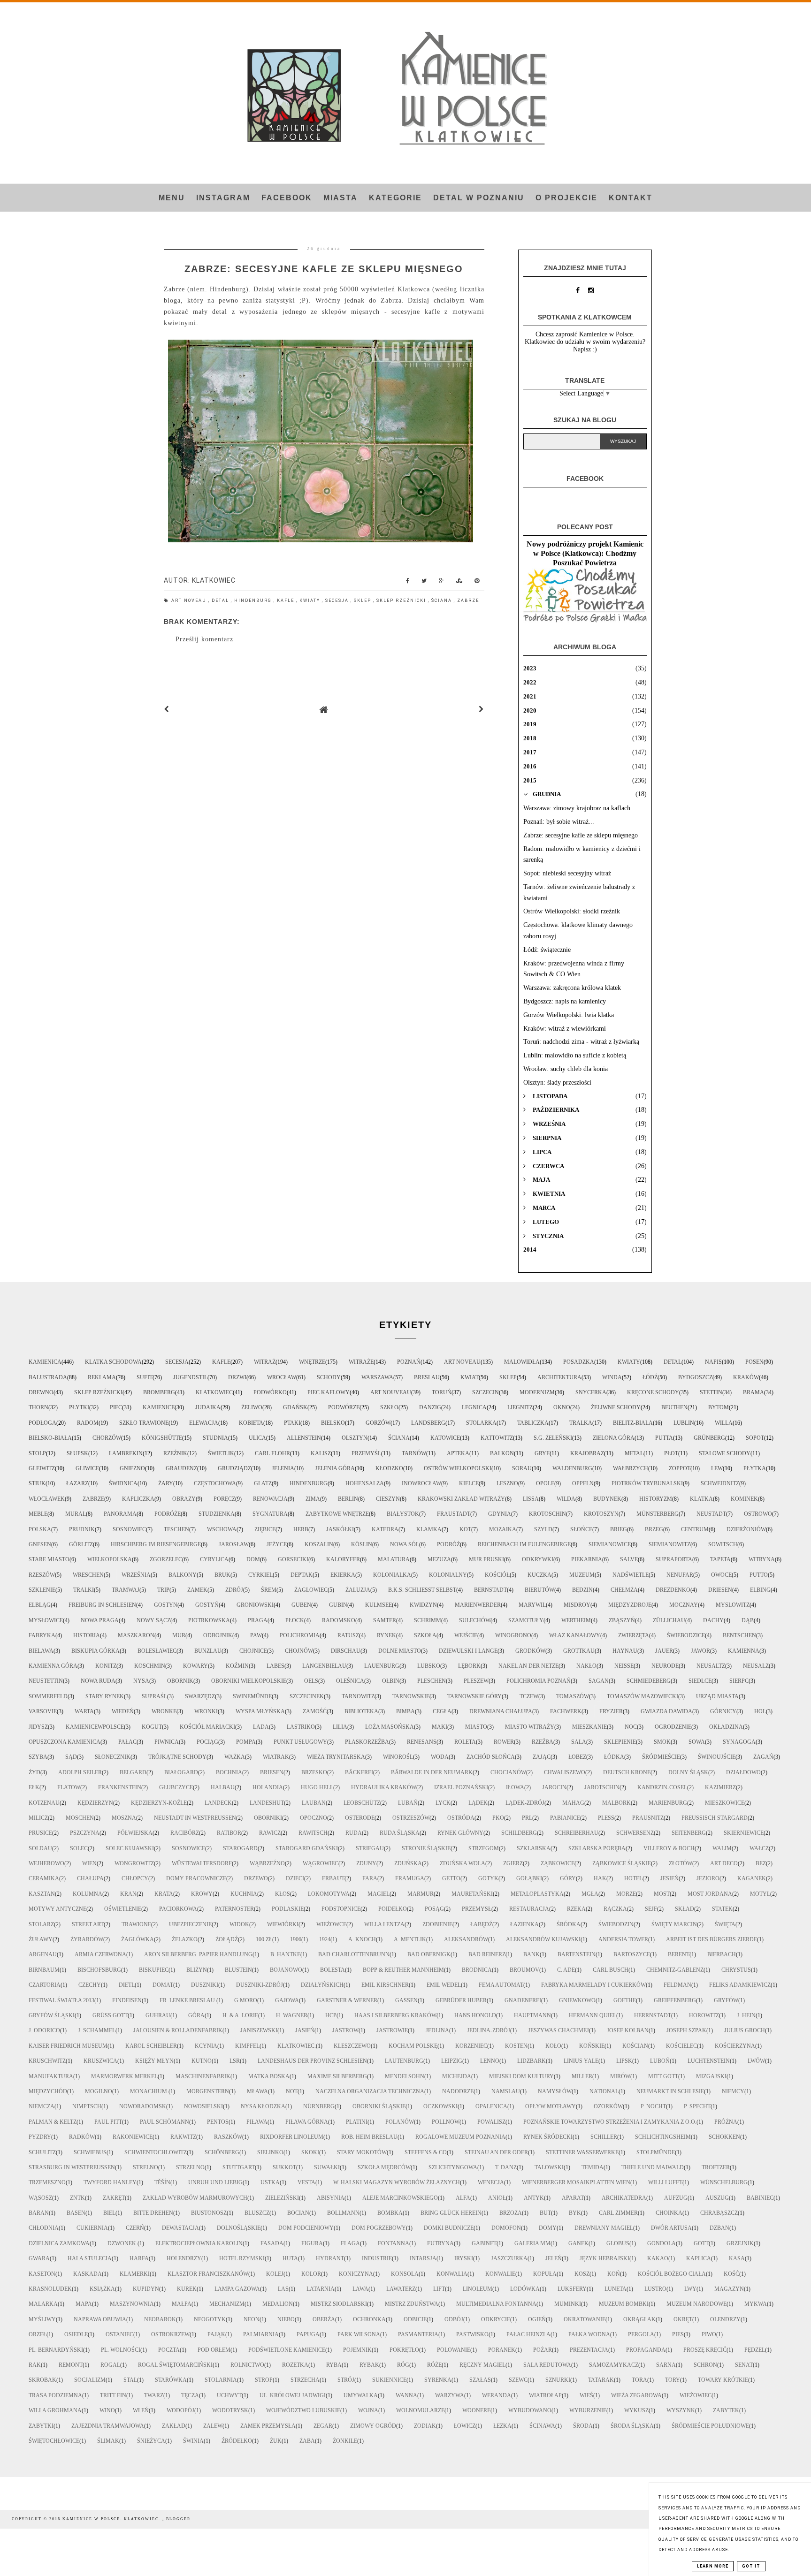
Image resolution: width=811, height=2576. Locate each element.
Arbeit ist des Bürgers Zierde (712, 1939)
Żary (166, 1483)
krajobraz (587, 1453)
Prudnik (82, 1529)
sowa (697, 1742)
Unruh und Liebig (215, 2182)
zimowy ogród (373, 2426)
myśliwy (42, 2319)
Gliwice (87, 1468)
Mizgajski (711, 2076)
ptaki (292, 1423)
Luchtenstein (709, 2061)
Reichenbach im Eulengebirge (524, 1544)
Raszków (228, 2137)
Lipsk (624, 2061)
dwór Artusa (671, 2228)
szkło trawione (144, 1423)
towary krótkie (723, 2380)
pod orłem (214, 2350)
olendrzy (725, 2319)
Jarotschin (602, 1787)
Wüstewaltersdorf (202, 1863)
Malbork (616, 1803)
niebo (286, 2319)
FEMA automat (501, 1985)
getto (451, 1878)
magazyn (729, 2289)
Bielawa (41, 1651)
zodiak (425, 2426)
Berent (679, 1954)
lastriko (301, 1727)
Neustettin (46, 1681)
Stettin (711, 1392)
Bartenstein (577, 1954)
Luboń (660, 2061)
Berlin (348, 1499)
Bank (532, 1954)
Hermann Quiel (593, 2015)
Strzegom (484, 1848)
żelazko (185, 1939)
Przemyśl (366, 1453)
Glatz (263, 1483)
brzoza (511, 2213)
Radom (88, 1423)
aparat (573, 2198)
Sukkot (284, 2167)
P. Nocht (653, 2106)
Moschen (80, 1818)
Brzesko (314, 1772)
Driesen (720, 1590)
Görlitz (81, 1544)
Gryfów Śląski (52, 2015)
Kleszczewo (352, 2046)
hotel (633, 1878)
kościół (497, 1575)
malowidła (522, 1362)
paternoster (234, 1909)
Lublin (684, 1423)
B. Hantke (285, 1954)
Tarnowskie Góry (474, 1696)
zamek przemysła (268, 2426)
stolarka (481, 1423)
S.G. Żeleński (553, 1438)
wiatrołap (545, 2395)
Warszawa (377, 1377)
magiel (379, 1894)
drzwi (237, 1377)
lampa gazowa (237, 2289)
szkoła (425, 1635)
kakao (658, 2258)
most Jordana (710, 1894)
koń (614, 2274)
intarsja (423, 2258)
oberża (324, 2319)
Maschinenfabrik (203, 2076)
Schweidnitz (720, 1483)
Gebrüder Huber (461, 2000)
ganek (578, 2243)
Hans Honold (475, 2015)
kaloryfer (343, 1559)
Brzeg (654, 1529)
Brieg (619, 1529)
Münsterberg (658, 1514)
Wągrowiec (321, 1863)
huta (290, 2258)
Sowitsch (723, 1544)
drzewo (256, 1878)
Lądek (478, 1803)
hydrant (330, 2258)
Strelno (145, 2167)
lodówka (525, 2289)
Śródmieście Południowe (710, 2426)
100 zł (264, 1939)
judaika (208, 1407)
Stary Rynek (105, 1696)
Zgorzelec (166, 1559)
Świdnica (123, 1483)
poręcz (224, 1499)
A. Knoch (362, 1939)
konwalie (500, 2274)
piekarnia (587, 1559)
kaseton (42, 2274)
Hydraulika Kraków (384, 1787)
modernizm (537, 1392)
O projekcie (566, 198)
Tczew (529, 1696)
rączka (615, 1909)
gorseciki (293, 1559)
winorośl (398, 1757)
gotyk (488, 1878)
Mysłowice (46, 1620)
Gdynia (500, 1514)
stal (130, 2380)
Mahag (573, 1803)
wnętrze (312, 1362)
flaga (350, 2243)
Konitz (106, 1666)
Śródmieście (661, 1757)
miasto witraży (530, 1727)
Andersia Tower (623, 1939)
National (604, 2091)
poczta (169, 2350)
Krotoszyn (601, 1514)
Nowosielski (203, 2106)
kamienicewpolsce (95, 1727)
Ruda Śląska (400, 1833)
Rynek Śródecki (548, 2137)
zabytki (41, 2426)
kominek (744, 1499)
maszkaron (136, 1635)
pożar (543, 2350)
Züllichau (669, 1620)
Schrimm (428, 1620)
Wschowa (222, 1529)
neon (252, 2319)
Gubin (338, 1605)
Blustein (238, 1970)
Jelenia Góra (335, 1468)
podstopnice (341, 1909)
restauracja (529, 1909)
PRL (527, 1818)
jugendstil (190, 1377)
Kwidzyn (423, 1605)
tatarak (601, 2380)
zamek (197, 1590)
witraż (265, 1362)
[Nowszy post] (167, 710)
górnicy (723, 1711)
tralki (84, 1590)
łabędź (481, 1924)
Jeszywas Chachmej (559, 2030)
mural (76, 1514)
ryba (334, 2365)
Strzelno (190, 2167)
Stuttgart (239, 2167)
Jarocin (554, 1787)
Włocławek (47, 1499)
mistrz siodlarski (339, 2304)
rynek (386, 1635)
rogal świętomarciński (175, 2365)
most (662, 1894)
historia (87, 1635)
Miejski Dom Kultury (521, 2076)
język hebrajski (604, 2258)
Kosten (516, 2046)
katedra (385, 1529)
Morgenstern (208, 2091)
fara (370, 1878)
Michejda (457, 2076)
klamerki (135, 2274)
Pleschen (432, 1681)
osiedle (76, 2334)
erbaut (333, 1878)
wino (107, 2410)
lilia (340, 1727)
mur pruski (486, 1559)
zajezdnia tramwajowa (108, 2426)
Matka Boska (269, 2076)
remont (71, 2365)
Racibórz (185, 1833)
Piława (257, 2122)
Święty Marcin (674, 1924)
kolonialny (448, 1575)
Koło (553, 2046)
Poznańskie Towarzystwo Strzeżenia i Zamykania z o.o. (610, 2122)
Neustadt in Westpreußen (195, 1818)
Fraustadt (454, 1514)
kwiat (470, 1377)
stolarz (41, 1924)
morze (626, 1894)
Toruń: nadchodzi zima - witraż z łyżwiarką (581, 1042)
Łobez (577, 1757)
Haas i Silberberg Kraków (395, 2015)
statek (722, 1909)
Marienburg (668, 1803)
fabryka (42, 1635)
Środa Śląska (632, 2426)
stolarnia (221, 2380)
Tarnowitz (358, 1696)
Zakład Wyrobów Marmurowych (195, 2198)
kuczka (539, 1575)
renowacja (270, 1499)
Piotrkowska (209, 1620)
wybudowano (530, 2410)
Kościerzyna (735, 2046)
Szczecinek (307, 1696)
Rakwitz (183, 2137)
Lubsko (429, 1666)
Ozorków (608, 2106)
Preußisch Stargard (715, 1818)
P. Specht (697, 2106)
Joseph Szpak (686, 2030)
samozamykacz (614, 2365)
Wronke (164, 1711)
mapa (84, 2304)
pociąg (207, 1742)
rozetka (295, 2365)
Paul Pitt (108, 2122)
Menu (172, 198)
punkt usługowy (300, 1742)
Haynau (625, 1651)
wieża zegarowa (636, 2395)
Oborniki (268, 1818)
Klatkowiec (214, 1392)
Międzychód (48, 2091)
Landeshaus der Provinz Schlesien (312, 2061)
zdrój (234, 1590)
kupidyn (146, 2289)
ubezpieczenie (190, 1924)
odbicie (415, 2319)
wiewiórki (283, 1924)
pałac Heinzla (528, 2334)
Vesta (306, 2182)
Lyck (443, 1803)
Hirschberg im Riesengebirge (156, 1544)
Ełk (34, 1787)
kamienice (159, 1407)
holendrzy (184, 2258)
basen (76, 2213)
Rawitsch (313, 1833)
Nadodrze (458, 2091)
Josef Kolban (628, 2030)
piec (116, 1407)
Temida (593, 2167)
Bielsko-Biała (50, 1438)
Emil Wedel (444, 1985)
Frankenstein (120, 1787)
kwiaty (311, 600)
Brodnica (477, 1970)
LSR (235, 2061)
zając (542, 1757)
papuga (308, 2334)
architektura (559, 1377)
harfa (139, 2258)
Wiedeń (123, 1711)
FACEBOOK (287, 198)
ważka (235, 1757)
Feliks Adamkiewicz (740, 1985)
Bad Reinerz (487, 1954)
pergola (641, 2334)
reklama (102, 1377)
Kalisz (321, 1453)
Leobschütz (362, 1803)
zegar (323, 2426)
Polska (40, 1529)
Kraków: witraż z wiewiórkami (565, 1029)
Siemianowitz (669, 1544)
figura (312, 2243)
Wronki (206, 1711)
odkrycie (496, 2319)
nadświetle (631, 1575)
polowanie (454, 2350)
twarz (154, 2395)
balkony (183, 1575)
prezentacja (589, 2350)
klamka (429, 1529)
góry (568, 1878)
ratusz (348, 1635)
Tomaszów (573, 1696)
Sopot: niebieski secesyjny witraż (567, 873)
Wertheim (576, 1620)
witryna (762, 1559)
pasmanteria (418, 2334)
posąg (434, 1909)
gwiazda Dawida (666, 1711)
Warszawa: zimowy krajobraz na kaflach (577, 808)
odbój (454, 2319)
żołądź (227, 1939)
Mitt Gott (663, 2076)
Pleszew (476, 1681)
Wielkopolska (110, 1559)
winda (612, 1377)
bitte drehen (153, 2213)
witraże (361, 1362)
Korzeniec (471, 2046)
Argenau (43, 1954)
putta (664, 1438)
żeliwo (252, 1407)
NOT (292, 2091)
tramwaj (126, 1590)
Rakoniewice (133, 2137)
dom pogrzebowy (379, 2228)
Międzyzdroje (630, 1605)
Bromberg (159, 1392)
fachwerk (566, 1711)
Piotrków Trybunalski (647, 1483)
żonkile (345, 2441)
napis (713, 1362)
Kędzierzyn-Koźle (159, 1803)
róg (403, 2365)
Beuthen (674, 1407)
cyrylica (214, 1559)
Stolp (37, 1453)
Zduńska (408, 1863)
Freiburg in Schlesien (102, 1605)
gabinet (484, 2243)
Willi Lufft (665, 2182)
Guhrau (158, 2015)
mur (179, 1635)
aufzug (676, 2198)
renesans (422, 1742)
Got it (751, 2566)
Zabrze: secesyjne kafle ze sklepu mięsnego (581, 835)
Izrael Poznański (461, 1787)
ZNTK (77, 2198)
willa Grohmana (55, 2410)
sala (579, 1742)
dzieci (295, 1878)
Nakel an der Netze (528, 1666)
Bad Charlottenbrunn (354, 1954)
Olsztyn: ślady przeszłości (557, 1083)
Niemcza (42, 2106)
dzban (719, 2228)
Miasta (340, 198)
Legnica (474, 1407)
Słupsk (77, 1453)
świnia (193, 2441)
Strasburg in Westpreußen (72, 2167)
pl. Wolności (121, 2350)
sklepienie (620, 1742)
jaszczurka (509, 2258)
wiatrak (276, 1757)
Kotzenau (44, 1803)
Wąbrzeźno (267, 1863)
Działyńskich (322, 1985)
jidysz (38, 1727)
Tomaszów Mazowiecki (643, 1696)
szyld (543, 1529)
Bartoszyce (632, 1954)
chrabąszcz (719, 2213)
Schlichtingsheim (663, 2137)
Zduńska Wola (463, 1863)
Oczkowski (440, 2106)
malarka (43, 2304)
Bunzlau (208, 1651)
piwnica (167, 1742)
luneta (616, 2289)
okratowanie (585, 2319)
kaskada (88, 2274)
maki (440, 1727)
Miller (582, 2076)
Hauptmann (532, 2015)
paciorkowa (178, 1909)
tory (673, 2380)
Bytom (719, 1407)
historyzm (656, 1499)
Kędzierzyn (95, 1803)
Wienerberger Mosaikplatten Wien (576, 2182)
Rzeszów (42, 1575)
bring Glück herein (451, 2213)
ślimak (108, 2441)
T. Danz (506, 2167)
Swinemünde (252, 1696)
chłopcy (135, 1878)
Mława (257, 2091)
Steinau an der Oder (496, 2152)
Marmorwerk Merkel (124, 2076)
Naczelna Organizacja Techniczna (370, 2091)
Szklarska (534, 1848)
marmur (421, 1894)
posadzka (579, 1362)
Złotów (681, 1863)
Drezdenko (673, 1590)
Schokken (724, 2137)
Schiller (604, 2137)
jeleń (554, 2258)
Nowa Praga (100, 1620)
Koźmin (237, 1666)
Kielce (469, 1483)
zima (313, 1499)
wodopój (180, 2410)
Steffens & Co (426, 2152)
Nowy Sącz (153, 1620)
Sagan (599, 1681)
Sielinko (270, 2152)
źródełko (237, 2441)
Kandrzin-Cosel (662, 1787)
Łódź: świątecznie (547, 950)
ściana (443, 600)
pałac (127, 1742)
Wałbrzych (631, 1468)
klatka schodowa (113, 1362)
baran (39, 2213)
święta (725, 1924)
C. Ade (566, 1970)
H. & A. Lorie (240, 2015)
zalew (213, 2426)
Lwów (756, 2061)
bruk (222, 1575)
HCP (331, 2015)
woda (440, 1757)
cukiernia (92, 2228)
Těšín (162, 2182)
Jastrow (345, 2030)
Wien (89, 1863)
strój (346, 2380)
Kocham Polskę (413, 2046)
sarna (666, 2365)
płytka (755, 1468)
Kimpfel (247, 2046)
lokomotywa (329, 1894)
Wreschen (88, 1575)
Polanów (400, 2122)
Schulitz (42, 2152)
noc (631, 1727)
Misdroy (577, 1605)
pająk (216, 2334)
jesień (669, 1878)
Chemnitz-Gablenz (675, 1970)
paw (256, 1635)
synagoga (739, 1742)
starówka (171, 2380)
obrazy (184, 1499)
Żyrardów (87, 1939)
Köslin (362, 1544)
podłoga (42, 1423)
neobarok (160, 2319)
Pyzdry (40, 2137)
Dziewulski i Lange (468, 1651)
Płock (295, 1620)
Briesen (272, 1772)
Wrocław (282, 1377)
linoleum (478, 2289)
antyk (534, 2198)
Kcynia (206, 2046)
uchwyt (229, 2395)
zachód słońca (491, 1757)
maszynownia (132, 2304)
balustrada (48, 1377)
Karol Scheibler (151, 2046)
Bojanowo (286, 1970)
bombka (390, 2213)
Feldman (677, 1985)
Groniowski (255, 1605)
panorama (120, 1514)
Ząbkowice (558, 1863)
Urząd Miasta (717, 1696)
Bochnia (229, 1772)
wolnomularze (420, 2410)
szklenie (42, 1590)
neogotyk (210, 2319)
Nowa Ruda (98, 1681)
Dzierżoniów (746, 1529)
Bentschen (739, 1635)
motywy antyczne (57, 1909)
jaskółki (340, 1529)
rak (35, 2365)
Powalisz (491, 2122)
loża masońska (390, 1727)
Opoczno (314, 1818)
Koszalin (319, 1544)
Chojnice (253, 1651)
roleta (465, 1742)
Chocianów (508, 1772)
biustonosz (209, 2213)
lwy (690, 2289)
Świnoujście (717, 1757)
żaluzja (358, 1590)
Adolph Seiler (80, 1772)
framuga (410, 1878)
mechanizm (227, 2304)
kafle (287, 600)
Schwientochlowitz (156, 2152)
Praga (258, 1620)
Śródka (569, 1924)
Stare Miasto (49, 1559)
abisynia (331, 2198)
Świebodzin (616, 1924)
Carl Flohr (272, 1453)
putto (759, 1575)
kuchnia (244, 1894)
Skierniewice (744, 1833)
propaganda (646, 2350)
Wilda (566, 1499)
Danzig (430, 1407)
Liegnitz (520, 1407)
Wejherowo (46, 1863)
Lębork (469, 1666)
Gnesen (40, 1544)
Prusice (40, 1833)
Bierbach (722, 1954)
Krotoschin (547, 1514)
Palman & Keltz (53, 2122)
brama (754, 1392)
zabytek (726, 2410)
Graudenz (181, 1468)
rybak (369, 2365)
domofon (506, 2228)
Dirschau (346, 1651)
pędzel (755, 2350)
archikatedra (624, 2198)
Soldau (40, 1848)
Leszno (507, 1483)
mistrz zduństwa (412, 2304)
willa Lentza (384, 1924)
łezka (502, 2426)
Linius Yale (581, 2061)
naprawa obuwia (100, 2319)
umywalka (361, 2395)
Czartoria (45, 1985)
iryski (464, 2258)
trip (163, 1590)
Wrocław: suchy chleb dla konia (566, 1069)
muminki (568, 2304)
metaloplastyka (537, 1894)
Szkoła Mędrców (384, 2167)
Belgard (133, 1772)
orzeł (38, 2334)
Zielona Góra (614, 1438)
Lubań (408, 1803)
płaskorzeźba (367, 1742)
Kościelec (681, 2046)
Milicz (38, 1818)
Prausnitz (648, 1818)
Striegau (370, 1848)
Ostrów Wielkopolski (458, 1468)
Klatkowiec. (297, 2046)
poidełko (393, 1909)
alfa (463, 2198)
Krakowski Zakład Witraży (461, 1499)
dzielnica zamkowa (59, 2243)
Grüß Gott (110, 2015)
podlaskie (288, 1909)
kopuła (545, 2274)
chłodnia (44, 2228)
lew (717, 1468)
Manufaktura (51, 2076)
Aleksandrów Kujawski (543, 1939)
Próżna (726, 2122)
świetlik (221, 1453)
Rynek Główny (460, 1833)
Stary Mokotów (362, 2152)
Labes (275, 1666)
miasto (476, 1727)
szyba (38, 1757)
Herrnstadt (653, 2015)
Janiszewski (259, 2030)
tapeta (720, 1559)
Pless (606, 1818)
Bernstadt (490, 1590)
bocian (298, 2213)
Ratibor (229, 1833)
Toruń (442, 1392)
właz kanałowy (575, 1635)
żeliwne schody (616, 1407)
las (283, 2289)
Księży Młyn (154, 2061)
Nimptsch (87, 2106)
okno (562, 1407)
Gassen (406, 2000)
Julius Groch (745, 2030)
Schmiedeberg (649, 1681)
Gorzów (378, 1423)
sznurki (558, 2380)
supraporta (674, 1559)
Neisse (624, 1666)
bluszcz (257, 2213)
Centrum (695, 1529)
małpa (182, 2304)
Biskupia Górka (96, 1651)
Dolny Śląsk (688, 1772)
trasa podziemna (55, 2395)
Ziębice (265, 1529)
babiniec (760, 2198)
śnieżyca (151, 2441)
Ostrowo (758, 1514)
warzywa (450, 2395)
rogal (110, 2365)
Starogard (240, 1848)
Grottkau (579, 1651)
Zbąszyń (622, 1620)
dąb (748, 1620)
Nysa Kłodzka (263, 2106)
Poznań (409, 1362)
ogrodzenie (673, 1727)
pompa (246, 1742)
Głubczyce (176, 1787)
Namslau (506, 2091)
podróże (168, 1514)
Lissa (531, 1499)
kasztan (42, 1894)
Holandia (268, 1787)
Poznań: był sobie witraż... (559, 822)
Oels (311, 1681)
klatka (701, 1499)
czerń (135, 2228)
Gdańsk (295, 1407)
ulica (257, 1438)
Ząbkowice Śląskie (622, 1863)
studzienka (217, 1514)
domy (548, 2228)
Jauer (664, 1651)
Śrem (269, 1590)
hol (760, 1711)
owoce (721, 1575)
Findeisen (127, 2000)
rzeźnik (175, 1453)
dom (253, 1559)
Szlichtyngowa (453, 2167)
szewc (518, 2380)
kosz (582, 2274)
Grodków (530, 1651)
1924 (325, 1939)
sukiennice (389, 2380)
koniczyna (356, 2274)
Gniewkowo (577, 2000)
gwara (39, 2258)
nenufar (680, 1575)
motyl (760, 1894)
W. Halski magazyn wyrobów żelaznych (397, 2182)
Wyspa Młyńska (260, 1711)
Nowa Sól (405, 1544)
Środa (583, 2426)
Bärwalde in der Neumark (432, 1772)
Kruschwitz (47, 2061)
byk (575, 2213)
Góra (196, 2015)
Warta (84, 1711)
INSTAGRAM (223, 198)
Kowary (195, 1666)
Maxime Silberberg (337, 2076)
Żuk (276, 2441)
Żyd (34, 1772)
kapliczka (138, 1499)
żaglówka (138, 1939)
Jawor (700, 1651)
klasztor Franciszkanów (208, 2274)
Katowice (445, 1438)
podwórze (344, 1407)
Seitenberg (689, 1833)
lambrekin (126, 1453)
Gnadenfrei (523, 2000)
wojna (368, 2410)
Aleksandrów (466, 1939)
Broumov (524, 1970)
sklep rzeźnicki (402, 600)
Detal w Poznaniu (479, 198)
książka (102, 2289)
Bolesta (333, 1970)
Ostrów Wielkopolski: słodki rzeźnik (572, 911)
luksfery (572, 2289)
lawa (360, 2289)
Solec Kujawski (130, 1848)
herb (301, 1529)
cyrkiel (260, 1575)
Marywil (532, 1605)
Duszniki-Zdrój (260, 1985)
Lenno (490, 2061)
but (545, 2213)
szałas (480, 2380)
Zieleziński (282, 2198)
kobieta (251, 1423)
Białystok (403, 1514)
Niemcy (733, 2091)
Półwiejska (135, 1833)
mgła (590, 1894)
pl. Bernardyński (56, 2350)
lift (439, 2289)
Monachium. (149, 2091)
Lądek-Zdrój (525, 1803)
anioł (497, 2198)
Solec (79, 1848)
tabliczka (533, 1423)
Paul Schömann (164, 2122)
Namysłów (555, 2091)
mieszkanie (589, 1727)
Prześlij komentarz (204, 639)
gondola (662, 2243)
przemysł (477, 1909)
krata (164, 1894)
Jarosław (234, 1544)
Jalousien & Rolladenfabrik (178, 2030)
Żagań (763, 1757)
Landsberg (428, 1423)
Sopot (755, 1438)
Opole (545, 1483)
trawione (136, 1924)
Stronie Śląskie (426, 1848)
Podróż (448, 1544)
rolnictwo (247, 2365)
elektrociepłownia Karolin (199, 2243)
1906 (296, 1939)
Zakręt (114, 2198)
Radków (82, 2137)
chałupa (90, 1878)
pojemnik (357, 2350)
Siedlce (700, 1681)
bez (761, 1863)
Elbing (760, 1590)
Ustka (270, 2182)
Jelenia (283, 1468)
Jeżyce (277, 1544)
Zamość (315, 1711)
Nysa (141, 1681)
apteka (458, 1453)
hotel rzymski (242, 2258)
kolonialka (392, 1575)
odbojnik (218, 1635)
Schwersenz (635, 1833)
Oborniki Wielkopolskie (249, 1681)
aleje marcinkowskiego (400, 2198)
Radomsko (339, 1620)
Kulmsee (379, 1605)
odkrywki (538, 1559)
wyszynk (681, 2410)
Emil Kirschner (385, 1985)
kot (465, 1529)
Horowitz (704, 2015)
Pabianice (565, 1818)
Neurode (665, 1666)
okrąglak (639, 2319)
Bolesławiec (157, 1651)
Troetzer (716, 2167)
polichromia (300, 1635)
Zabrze (468, 600)
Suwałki (327, 2167)
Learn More (713, 2566)
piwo (709, 2334)
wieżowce (331, 1924)
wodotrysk (230, 2410)
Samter (385, 1620)
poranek (502, 2350)
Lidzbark (532, 2061)
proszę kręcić (705, 2350)
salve (629, 1559)
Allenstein (304, 1438)
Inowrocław (421, 1483)
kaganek (752, 1878)
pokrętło (404, 2350)
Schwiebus (90, 2152)
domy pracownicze (196, 1878)
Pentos (218, 2122)
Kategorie (395, 198)
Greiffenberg (675, 2000)
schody (329, 1377)
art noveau (190, 600)
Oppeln (583, 1483)
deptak (302, 1575)
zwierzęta (634, 1635)
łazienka (524, 1924)
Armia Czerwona (100, 1954)
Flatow (69, 1787)
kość (731, 2274)
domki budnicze (449, 2228)
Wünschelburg (724, 2182)
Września (136, 1575)
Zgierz (513, 1863)
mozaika (503, 1529)
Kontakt (631, 198)
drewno (41, 1392)
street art (88, 1924)
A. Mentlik (410, 1939)
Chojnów (299, 1651)
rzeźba (543, 1742)
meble (38, 1514)
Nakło (586, 1666)
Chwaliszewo (565, 1772)
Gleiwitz (42, 1468)
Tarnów (414, 1453)
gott (701, 2243)
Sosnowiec (129, 1529)
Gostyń (207, 1605)
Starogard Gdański (307, 1848)
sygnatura (270, 1514)
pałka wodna (589, 2334)
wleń (141, 2410)
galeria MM (532, 2243)
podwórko (270, 1392)
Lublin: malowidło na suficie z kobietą (575, 1055)
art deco (724, 1863)
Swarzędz (200, 1696)
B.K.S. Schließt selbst (422, 1590)
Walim (722, 1848)
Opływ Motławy (551, 2106)
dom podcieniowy (306, 2228)
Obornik (180, 1681)
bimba (405, 1711)
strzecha (305, 2380)
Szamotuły (526, 1620)
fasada (272, 2243)
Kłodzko (389, 1468)
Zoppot (680, 1468)
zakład (174, 2426)
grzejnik (740, 2243)
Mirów (620, 2076)
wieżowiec (696, 2395)
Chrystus (736, 1970)
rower (504, 1742)
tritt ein (113, 2395)
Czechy (90, 1985)
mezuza (439, 1559)
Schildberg (519, 1833)
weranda (497, 2395)
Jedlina (437, 2030)
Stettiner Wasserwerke (582, 2152)
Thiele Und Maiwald (653, 2167)
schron (705, 2365)
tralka (581, 1423)
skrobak (42, 2380)
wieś (586, 2395)
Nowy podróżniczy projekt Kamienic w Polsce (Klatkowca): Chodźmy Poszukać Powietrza (585, 553)
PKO (498, 1818)
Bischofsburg (99, 1970)
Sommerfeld (48, 1696)
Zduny (366, 1863)
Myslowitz (733, 1605)
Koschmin (150, 1666)
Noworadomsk (143, 2106)
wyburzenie (588, 2410)
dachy (713, 1620)
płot (671, 1453)
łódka (614, 1757)
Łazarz (77, 1483)
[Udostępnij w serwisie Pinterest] (477, 583)
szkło (389, 1407)
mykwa (756, 2304)
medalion (278, 2304)
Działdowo (743, 1772)
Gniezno (132, 1468)
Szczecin (486, 1392)
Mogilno (99, 2091)
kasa (737, 2258)
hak (600, 1878)
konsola (405, 2274)
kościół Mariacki (207, 1727)
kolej (275, 2274)
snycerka (591, 1392)
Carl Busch (611, 1970)
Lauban (314, 1803)
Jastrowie (392, 2030)
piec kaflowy (329, 1392)
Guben (301, 1605)
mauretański (472, 1894)
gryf (542, 1453)
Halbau (223, 1787)
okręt (683, 2319)
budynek (607, 1499)
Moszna (124, 1818)
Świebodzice (686, 1635)
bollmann (343, 2213)
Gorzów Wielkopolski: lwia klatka (569, 1015)
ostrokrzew (170, 2334)
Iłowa (515, 1787)
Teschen (176, 1529)
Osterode (360, 1818)
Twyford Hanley (110, 2182)
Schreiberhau (577, 1833)
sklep (363, 600)
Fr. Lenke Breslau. (188, 2000)
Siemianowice (610, 1544)
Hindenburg (254, 600)
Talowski (549, 2167)
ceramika (44, 1878)
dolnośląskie (239, 2228)
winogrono (513, 1635)
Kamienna (744, 1651)
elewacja (204, 1423)
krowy (202, 1894)
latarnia (321, 2289)
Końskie (592, 2046)
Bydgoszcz (695, 1377)
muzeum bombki (624, 2304)
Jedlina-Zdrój (489, 2030)
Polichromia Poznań (539, 1681)
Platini (357, 2122)
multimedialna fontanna (496, 2304)
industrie (377, 2258)
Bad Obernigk (429, 1954)
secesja (338, 600)
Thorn (38, 1407)
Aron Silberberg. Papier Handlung (198, 1954)
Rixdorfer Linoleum (292, 2137)
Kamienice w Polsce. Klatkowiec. (112, 2519)
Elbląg (40, 1605)
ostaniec (119, 2334)
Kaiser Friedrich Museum (68, 2046)
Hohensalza (365, 1483)
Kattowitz (497, 1438)
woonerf (476, 2410)
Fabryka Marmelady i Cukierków (593, 1985)
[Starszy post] (482, 710)
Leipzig (452, 2061)
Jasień (305, 2030)
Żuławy (41, 1939)
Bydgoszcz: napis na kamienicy (565, 1001)
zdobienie (437, 1924)
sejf (651, 1909)
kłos (283, 1894)
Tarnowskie (411, 1696)
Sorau (522, 1468)
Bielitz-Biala (633, 1423)
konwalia (452, 2274)
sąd (71, 1757)
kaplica (699, 2258)
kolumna (88, 1894)
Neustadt (711, 1514)
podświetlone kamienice (287, 2350)
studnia (215, 1438)
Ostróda (461, 1818)
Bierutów (539, 1590)
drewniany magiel (604, 2228)
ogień (537, 2319)
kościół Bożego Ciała (672, 2274)
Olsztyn (355, 1438)
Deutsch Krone (627, 1772)
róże (434, 2365)
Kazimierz (720, 1787)
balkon (502, 1453)
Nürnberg (319, 2106)
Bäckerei (359, 1772)
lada (261, 1727)
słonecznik (113, 1757)
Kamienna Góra (53, 1666)
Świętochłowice (54, 2441)
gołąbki (529, 1878)
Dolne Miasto (400, 1651)
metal (634, 1453)
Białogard (181, 1772)
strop (264, 2380)
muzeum (582, 1575)
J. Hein (746, 2015)
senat (744, 2365)
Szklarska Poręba (597, 1848)
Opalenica (491, 2106)
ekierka (343, 1575)
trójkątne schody (177, 1757)
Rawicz (270, 1833)
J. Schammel (97, 2030)
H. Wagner (292, 2015)
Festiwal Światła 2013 (61, 2000)
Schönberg (222, 2152)
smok (662, 1742)
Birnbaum (44, 1970)
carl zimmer (618, 2213)
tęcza (190, 2395)
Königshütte (162, 1438)
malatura (394, 1559)
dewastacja (180, 2228)
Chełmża (624, 1590)
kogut (152, 1727)
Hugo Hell (317, 1787)
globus (618, 2243)
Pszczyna (85, 1833)
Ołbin (391, 1681)
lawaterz (401, 2289)
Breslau (427, 1377)
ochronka (369, 2319)
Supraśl (154, 1696)
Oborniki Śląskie (379, 2106)
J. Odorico (44, 2030)
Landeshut (267, 1803)
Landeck (218, 1803)
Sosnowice (188, 1848)
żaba (307, 2441)
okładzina (726, 1727)
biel (109, 2213)
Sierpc (739, 1681)
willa (724, 1423)
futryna (440, 2243)
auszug (717, 2198)
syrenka (438, 2380)
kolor (311, 2274)
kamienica (45, 1362)
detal (221, 600)
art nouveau (391, 1392)
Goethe (625, 2000)
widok (239, 1924)
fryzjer (611, 1711)
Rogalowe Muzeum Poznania (460, 2137)
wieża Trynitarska (336, 1757)
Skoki (310, 2152)
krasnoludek (50, 2289)
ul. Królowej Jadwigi (293, 2395)
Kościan (635, 2046)
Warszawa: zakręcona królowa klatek (572, 988)
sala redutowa (547, 2365)
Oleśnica (350, 1681)
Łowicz (465, 2426)
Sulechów (475, 1620)
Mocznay (684, 1605)
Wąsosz (40, 2198)
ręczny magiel (482, 2365)
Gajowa (287, 2000)
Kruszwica (100, 2061)
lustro (655, 2289)
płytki (79, 1407)
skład (685, 1909)
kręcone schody (653, 1392)
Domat (163, 1985)
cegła (442, 1711)
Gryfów (726, 2000)
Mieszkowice (725, 1803)
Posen (754, 1362)
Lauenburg (382, 1666)
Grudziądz (234, 1468)
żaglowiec (311, 1590)
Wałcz (759, 1848)
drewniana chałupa (501, 1711)
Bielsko (333, 1423)
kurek (187, 2289)
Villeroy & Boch (669, 1848)
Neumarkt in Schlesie (670, 2091)
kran (128, 1894)
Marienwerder (478, 1605)
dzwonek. (122, 2243)
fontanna (394, 2243)
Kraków (746, 1377)
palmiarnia (261, 2334)
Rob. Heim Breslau (369, 2137)
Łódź (650, 1377)
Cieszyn (388, 1499)
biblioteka (361, 1711)
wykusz (636, 2410)
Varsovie (43, 1711)
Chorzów (107, 1438)
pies (678, 2334)
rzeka (576, 1909)
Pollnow (446, 2122)
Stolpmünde (656, 2152)
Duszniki (205, 1985)
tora (639, 2380)
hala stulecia (90, 2258)
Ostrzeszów (411, 1818)
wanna (406, 2395)
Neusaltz (711, 1666)
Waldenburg (572, 1468)
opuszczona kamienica (65, 1742)
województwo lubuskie (303, 2410)
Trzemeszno (47, 2182)
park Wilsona (359, 2334)
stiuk (37, 1483)
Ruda (354, 1833)
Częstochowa (215, 1483)
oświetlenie (123, 1909)
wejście (466, 1635)
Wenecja (491, 2182)
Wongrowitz (134, 1863)
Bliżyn (197, 1970)
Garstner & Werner (347, 2000)
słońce (581, 1529)
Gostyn (166, 1605)
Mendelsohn (405, 2076)
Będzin (582, 1590)
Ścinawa (542, 2426)
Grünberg (709, 1438)
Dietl (127, 1985)
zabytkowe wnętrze (337, 1514)
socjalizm (90, 2380)
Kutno (202, 2061)
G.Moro (246, 2000)
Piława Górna (307, 2122)
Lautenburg (404, 2061)
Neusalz (756, 1666)
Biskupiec (154, 1970)
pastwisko (472, 2334)
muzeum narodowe (696, 2304)
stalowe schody (725, 1453)
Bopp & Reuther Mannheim (403, 1970)
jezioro (708, 1878)
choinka (669, 2213)
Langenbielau (324, 1666)
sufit (145, 1377)
